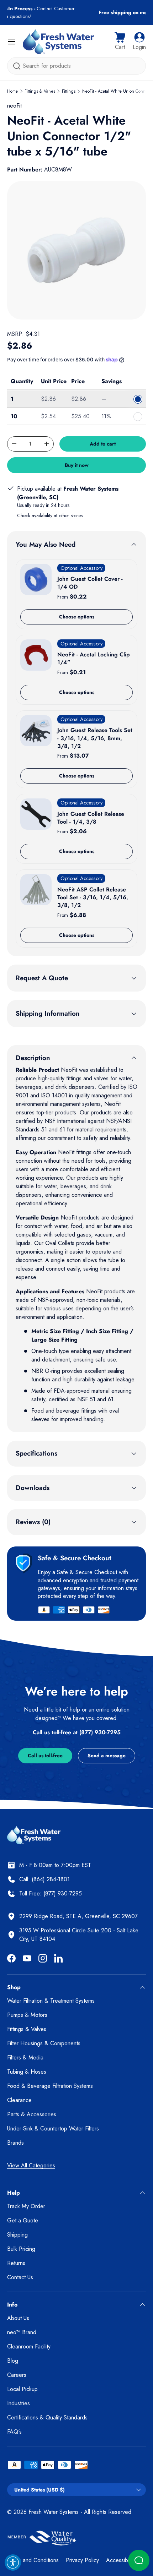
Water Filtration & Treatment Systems (51, 2001)
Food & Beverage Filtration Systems (50, 2086)
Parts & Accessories (32, 2114)
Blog (13, 2361)
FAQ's (14, 2432)
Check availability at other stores (50, 515)
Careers (17, 2375)
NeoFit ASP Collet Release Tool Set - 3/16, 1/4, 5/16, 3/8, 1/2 (93, 897)
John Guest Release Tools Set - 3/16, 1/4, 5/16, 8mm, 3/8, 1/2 (95, 738)
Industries (19, 2403)
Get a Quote (23, 2220)
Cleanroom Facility (29, 2346)
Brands (15, 2143)
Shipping (17, 2235)
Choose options (77, 617)
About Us (18, 2318)
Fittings (69, 91)
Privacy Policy (82, 2560)
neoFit (14, 106)
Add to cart (103, 444)
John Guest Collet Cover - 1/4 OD (90, 583)
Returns (16, 2263)
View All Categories (31, 2165)
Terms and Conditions (33, 2560)
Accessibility (121, 2560)
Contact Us (20, 2277)
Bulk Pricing (21, 2249)
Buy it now (77, 465)
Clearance (19, 2100)
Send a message (107, 1756)
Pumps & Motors (27, 2015)
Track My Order (26, 2206)
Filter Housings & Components (44, 2043)
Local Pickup (22, 2389)
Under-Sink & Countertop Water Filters (53, 2129)
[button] (120, 42)
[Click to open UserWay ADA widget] (13, 2563)
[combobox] (76, 66)
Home (12, 91)
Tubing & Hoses (27, 2072)
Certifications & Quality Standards (47, 2417)
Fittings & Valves (40, 91)
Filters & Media (25, 2057)
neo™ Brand (22, 2332)
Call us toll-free (45, 1756)
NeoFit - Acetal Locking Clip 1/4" (94, 658)
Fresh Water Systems (54, 2512)
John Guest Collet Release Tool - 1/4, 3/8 (91, 818)
